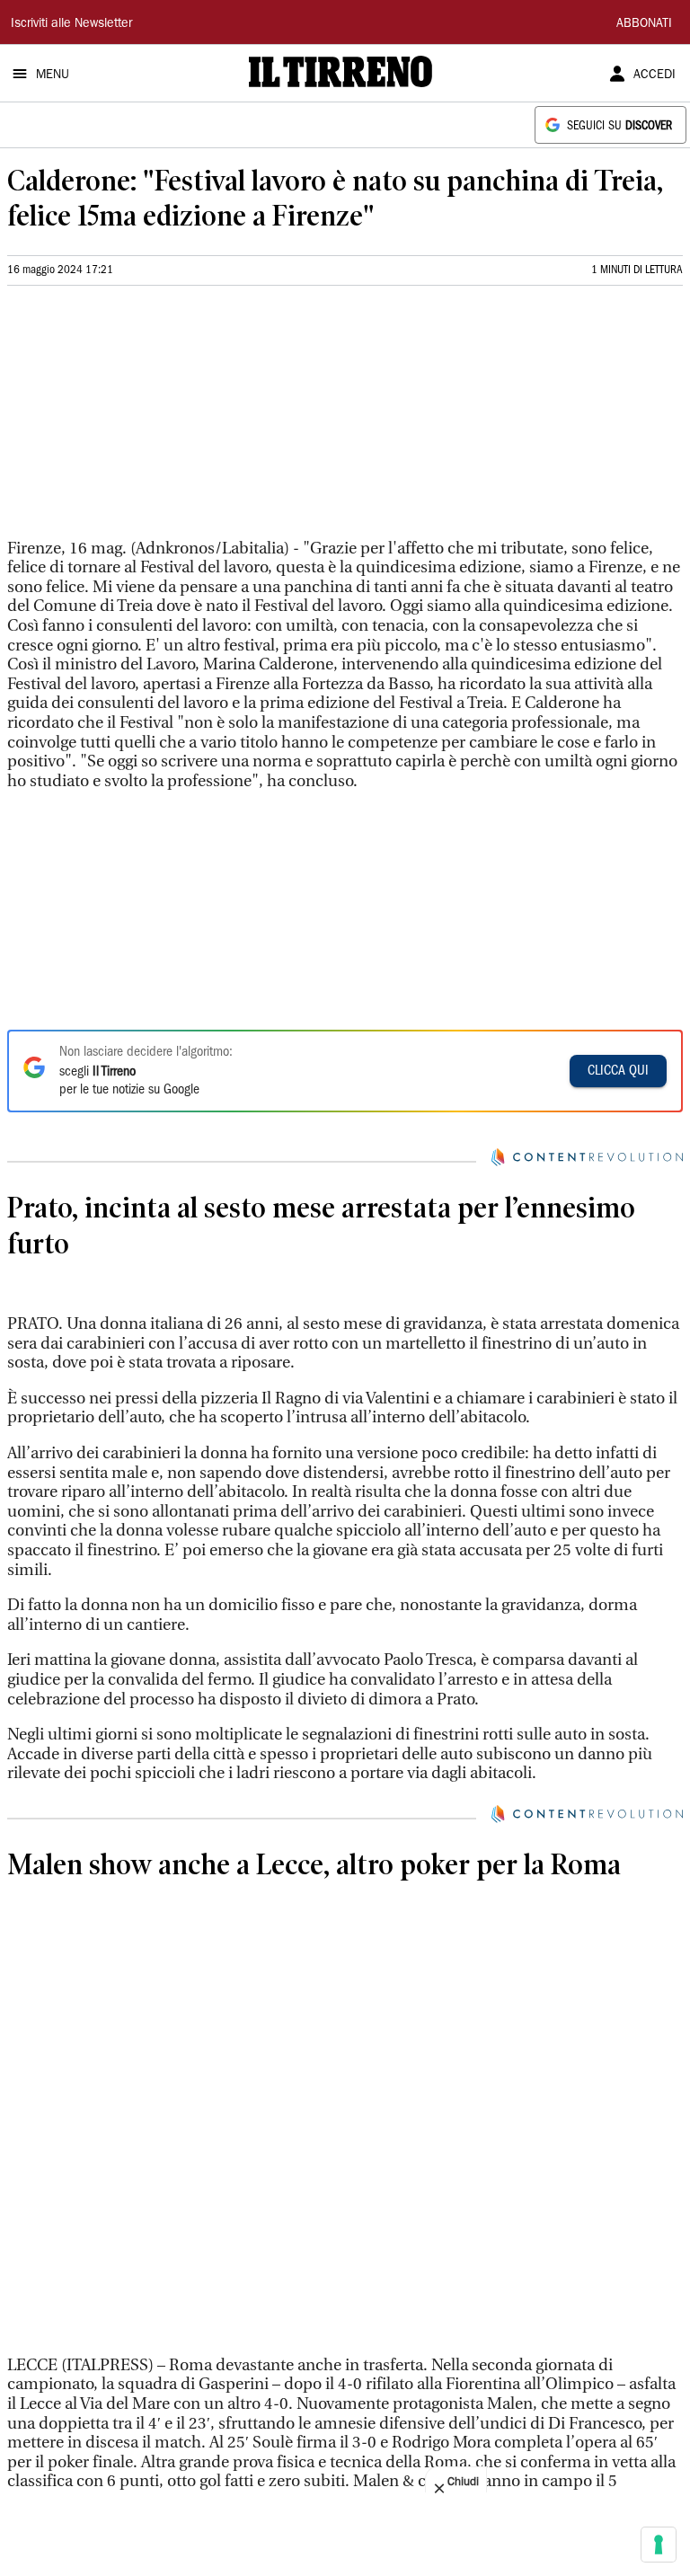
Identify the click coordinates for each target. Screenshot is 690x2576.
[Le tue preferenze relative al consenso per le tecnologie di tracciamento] (659, 2545)
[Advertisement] (142, 420)
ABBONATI (644, 24)
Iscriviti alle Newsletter (71, 24)
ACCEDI (655, 75)
